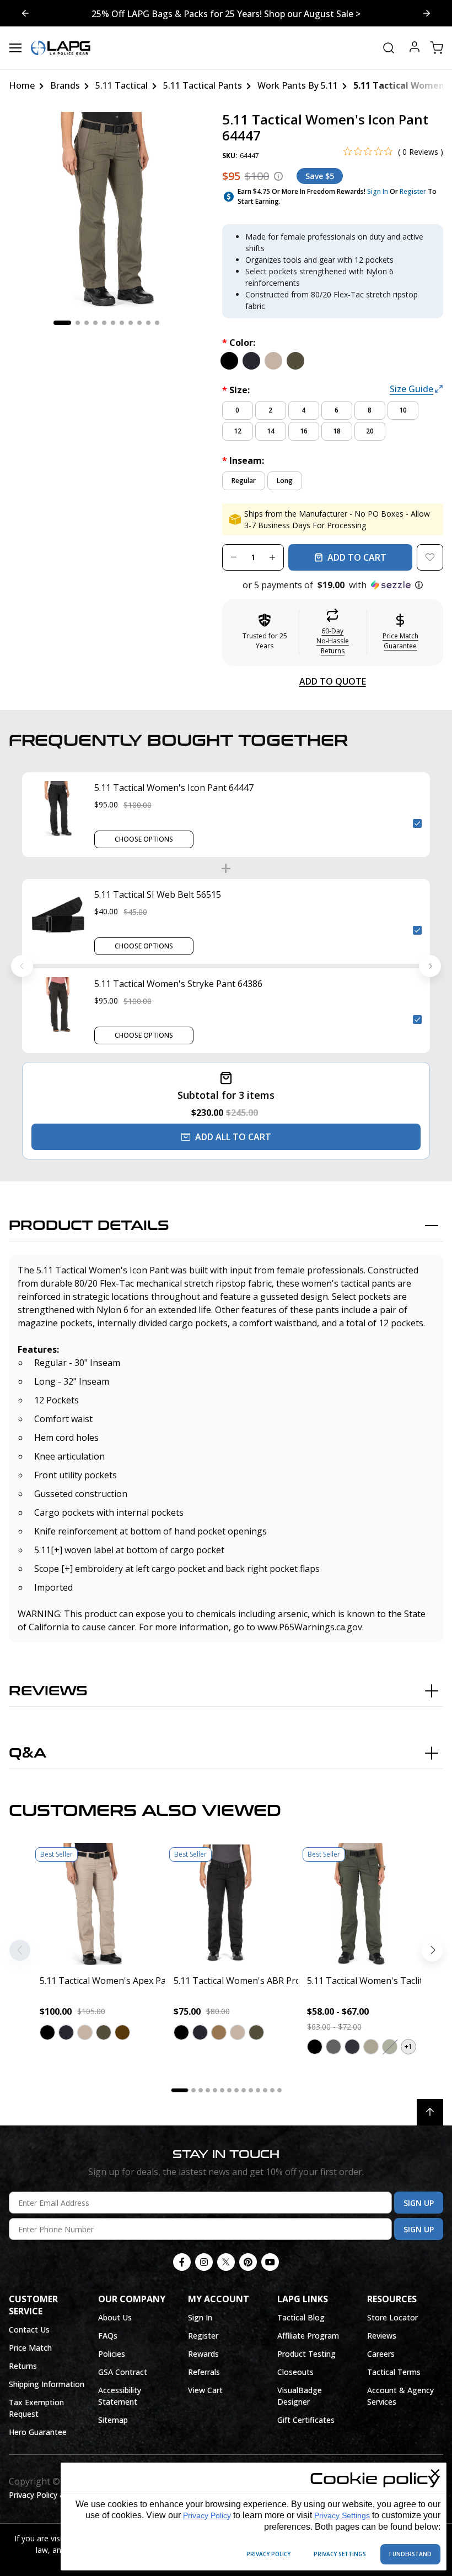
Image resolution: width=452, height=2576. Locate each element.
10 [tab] (148, 323)
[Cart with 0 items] (437, 48)
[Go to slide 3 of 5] (25, 13)
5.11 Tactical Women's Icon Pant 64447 (174, 788)
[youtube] (270, 2262)
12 (238, 431)
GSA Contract (123, 2372)
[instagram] (204, 2262)
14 (271, 431)
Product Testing (306, 2354)
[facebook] (182, 2262)
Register (413, 191)
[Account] (415, 48)
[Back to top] (430, 2112)
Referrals (204, 2372)
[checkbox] (417, 823)
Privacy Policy (207, 2515)
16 (304, 431)
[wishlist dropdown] (430, 557)
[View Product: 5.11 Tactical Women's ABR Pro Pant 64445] (226, 1904)
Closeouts (295, 2372)
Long (285, 481)
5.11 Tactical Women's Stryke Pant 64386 (178, 984)
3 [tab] (87, 323)
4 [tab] (95, 323)
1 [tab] (62, 323)
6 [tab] (113, 323)
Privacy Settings (342, 2515)
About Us (115, 2317)
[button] (333, 585)
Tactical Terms (394, 2372)
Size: (236, 390)
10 (403, 410)
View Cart (205, 2390)
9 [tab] (139, 323)
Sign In (378, 191)
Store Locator (392, 2317)
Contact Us (29, 2330)
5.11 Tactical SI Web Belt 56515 (158, 894)
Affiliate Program (308, 2336)
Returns (23, 2366)
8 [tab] (131, 323)
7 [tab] (122, 323)
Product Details (89, 1226)
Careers (381, 2354)
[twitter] (226, 2262)
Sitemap (113, 2420)
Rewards (203, 2354)
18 (337, 431)
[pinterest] (248, 2262)
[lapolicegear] (61, 48)
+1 (408, 2046)
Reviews (48, 1691)
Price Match (30, 2348)
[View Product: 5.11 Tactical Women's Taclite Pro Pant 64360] (360, 1904)
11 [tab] (157, 323)
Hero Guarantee (38, 2432)
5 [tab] (104, 323)
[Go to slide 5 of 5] (427, 13)
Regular (244, 481)
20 (370, 431)
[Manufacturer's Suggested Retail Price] (278, 176)
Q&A (28, 1753)
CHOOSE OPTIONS (144, 839)
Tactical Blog (301, 2317)
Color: (239, 343)
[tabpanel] (107, 210)
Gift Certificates (306, 2420)
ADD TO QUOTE (333, 681)
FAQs (108, 2336)
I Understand (410, 2554)
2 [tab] (78, 323)
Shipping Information (47, 2384)
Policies (112, 2354)
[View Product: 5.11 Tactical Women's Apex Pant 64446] (92, 1904)
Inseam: (243, 460)
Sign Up (419, 2203)
